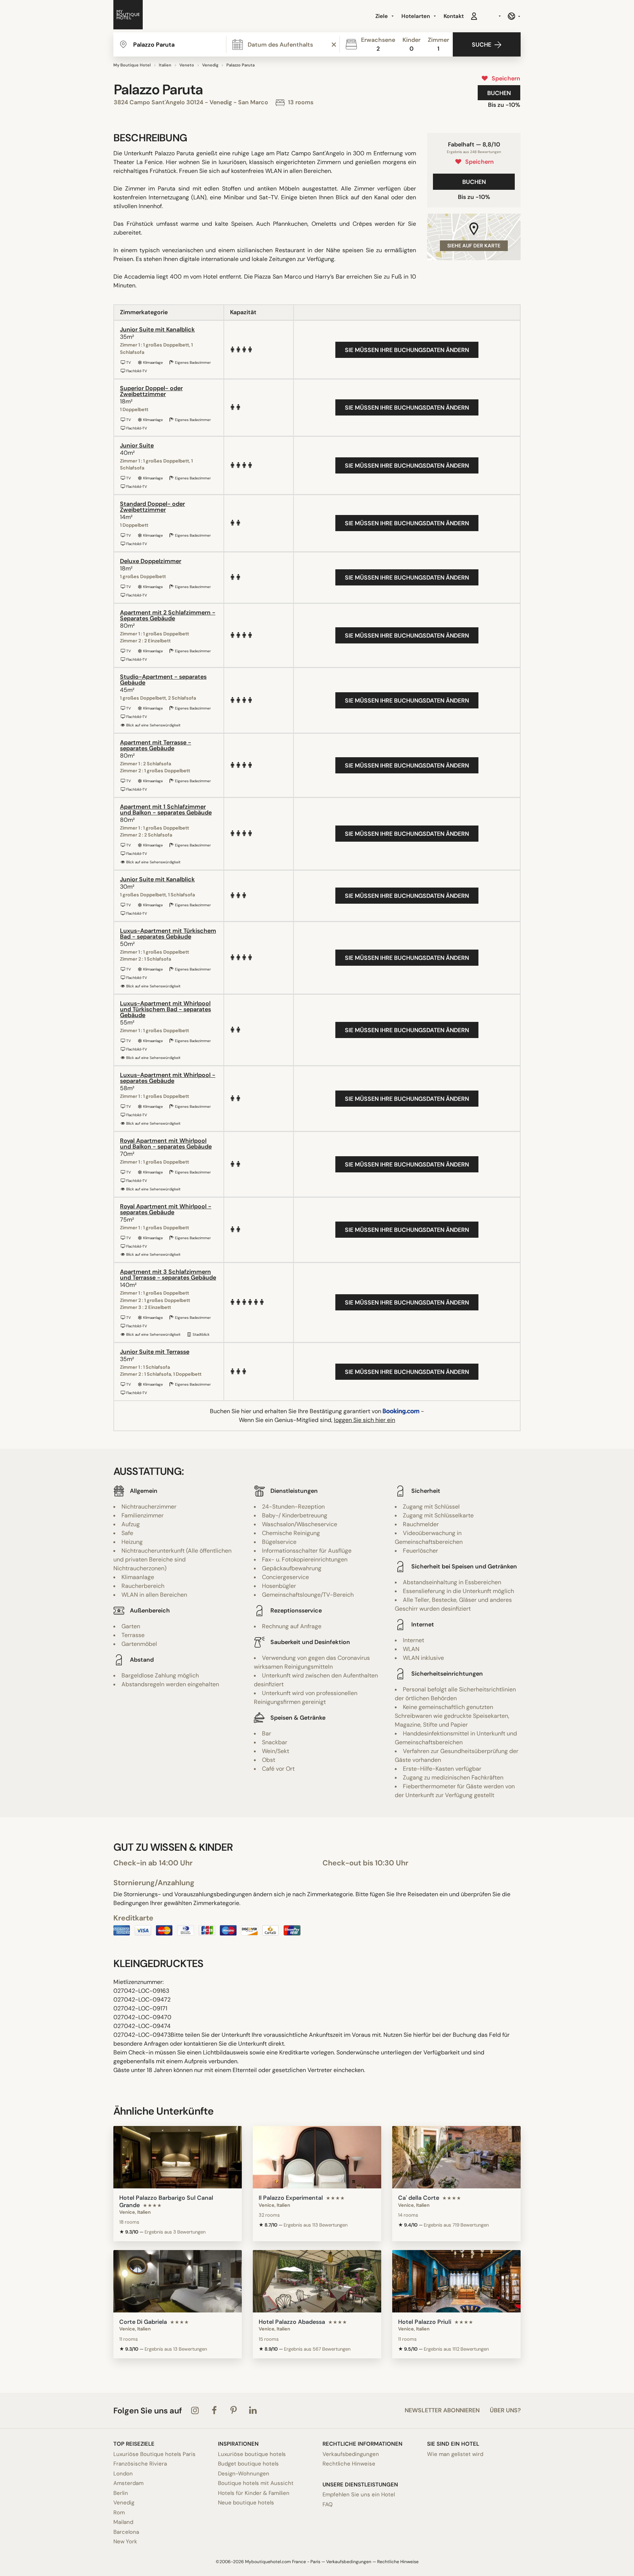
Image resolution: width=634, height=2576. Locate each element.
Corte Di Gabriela (143, 2322)
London (123, 2474)
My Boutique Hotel (132, 65)
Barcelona (126, 2532)
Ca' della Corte (419, 2198)
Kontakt (454, 16)
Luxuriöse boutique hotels (252, 2454)
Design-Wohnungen (244, 2474)
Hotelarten (416, 16)
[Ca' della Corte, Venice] (456, 2157)
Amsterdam (128, 2483)
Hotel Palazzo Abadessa (292, 2322)
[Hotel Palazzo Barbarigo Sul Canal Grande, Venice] (178, 2157)
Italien (165, 65)
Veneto (187, 65)
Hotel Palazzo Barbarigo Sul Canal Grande (166, 2201)
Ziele (382, 16)
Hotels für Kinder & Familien (254, 2493)
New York (125, 2541)
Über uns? (505, 2410)
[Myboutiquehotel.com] (128, 16)
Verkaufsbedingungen (351, 2454)
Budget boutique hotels (248, 2464)
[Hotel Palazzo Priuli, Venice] (456, 2281)
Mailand (123, 2522)
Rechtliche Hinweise (349, 2464)
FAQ (328, 2504)
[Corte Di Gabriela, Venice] (178, 2281)
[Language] (514, 16)
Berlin (121, 2493)
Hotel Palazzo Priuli (425, 2322)
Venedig (210, 65)
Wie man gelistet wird (455, 2454)
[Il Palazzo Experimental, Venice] (317, 2157)
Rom (119, 2512)
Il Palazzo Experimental (291, 2198)
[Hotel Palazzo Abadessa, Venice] (317, 2281)
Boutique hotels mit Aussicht (256, 2483)
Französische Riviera (140, 2464)
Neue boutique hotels (246, 2503)
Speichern (504, 78)
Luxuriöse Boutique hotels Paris (154, 2454)
